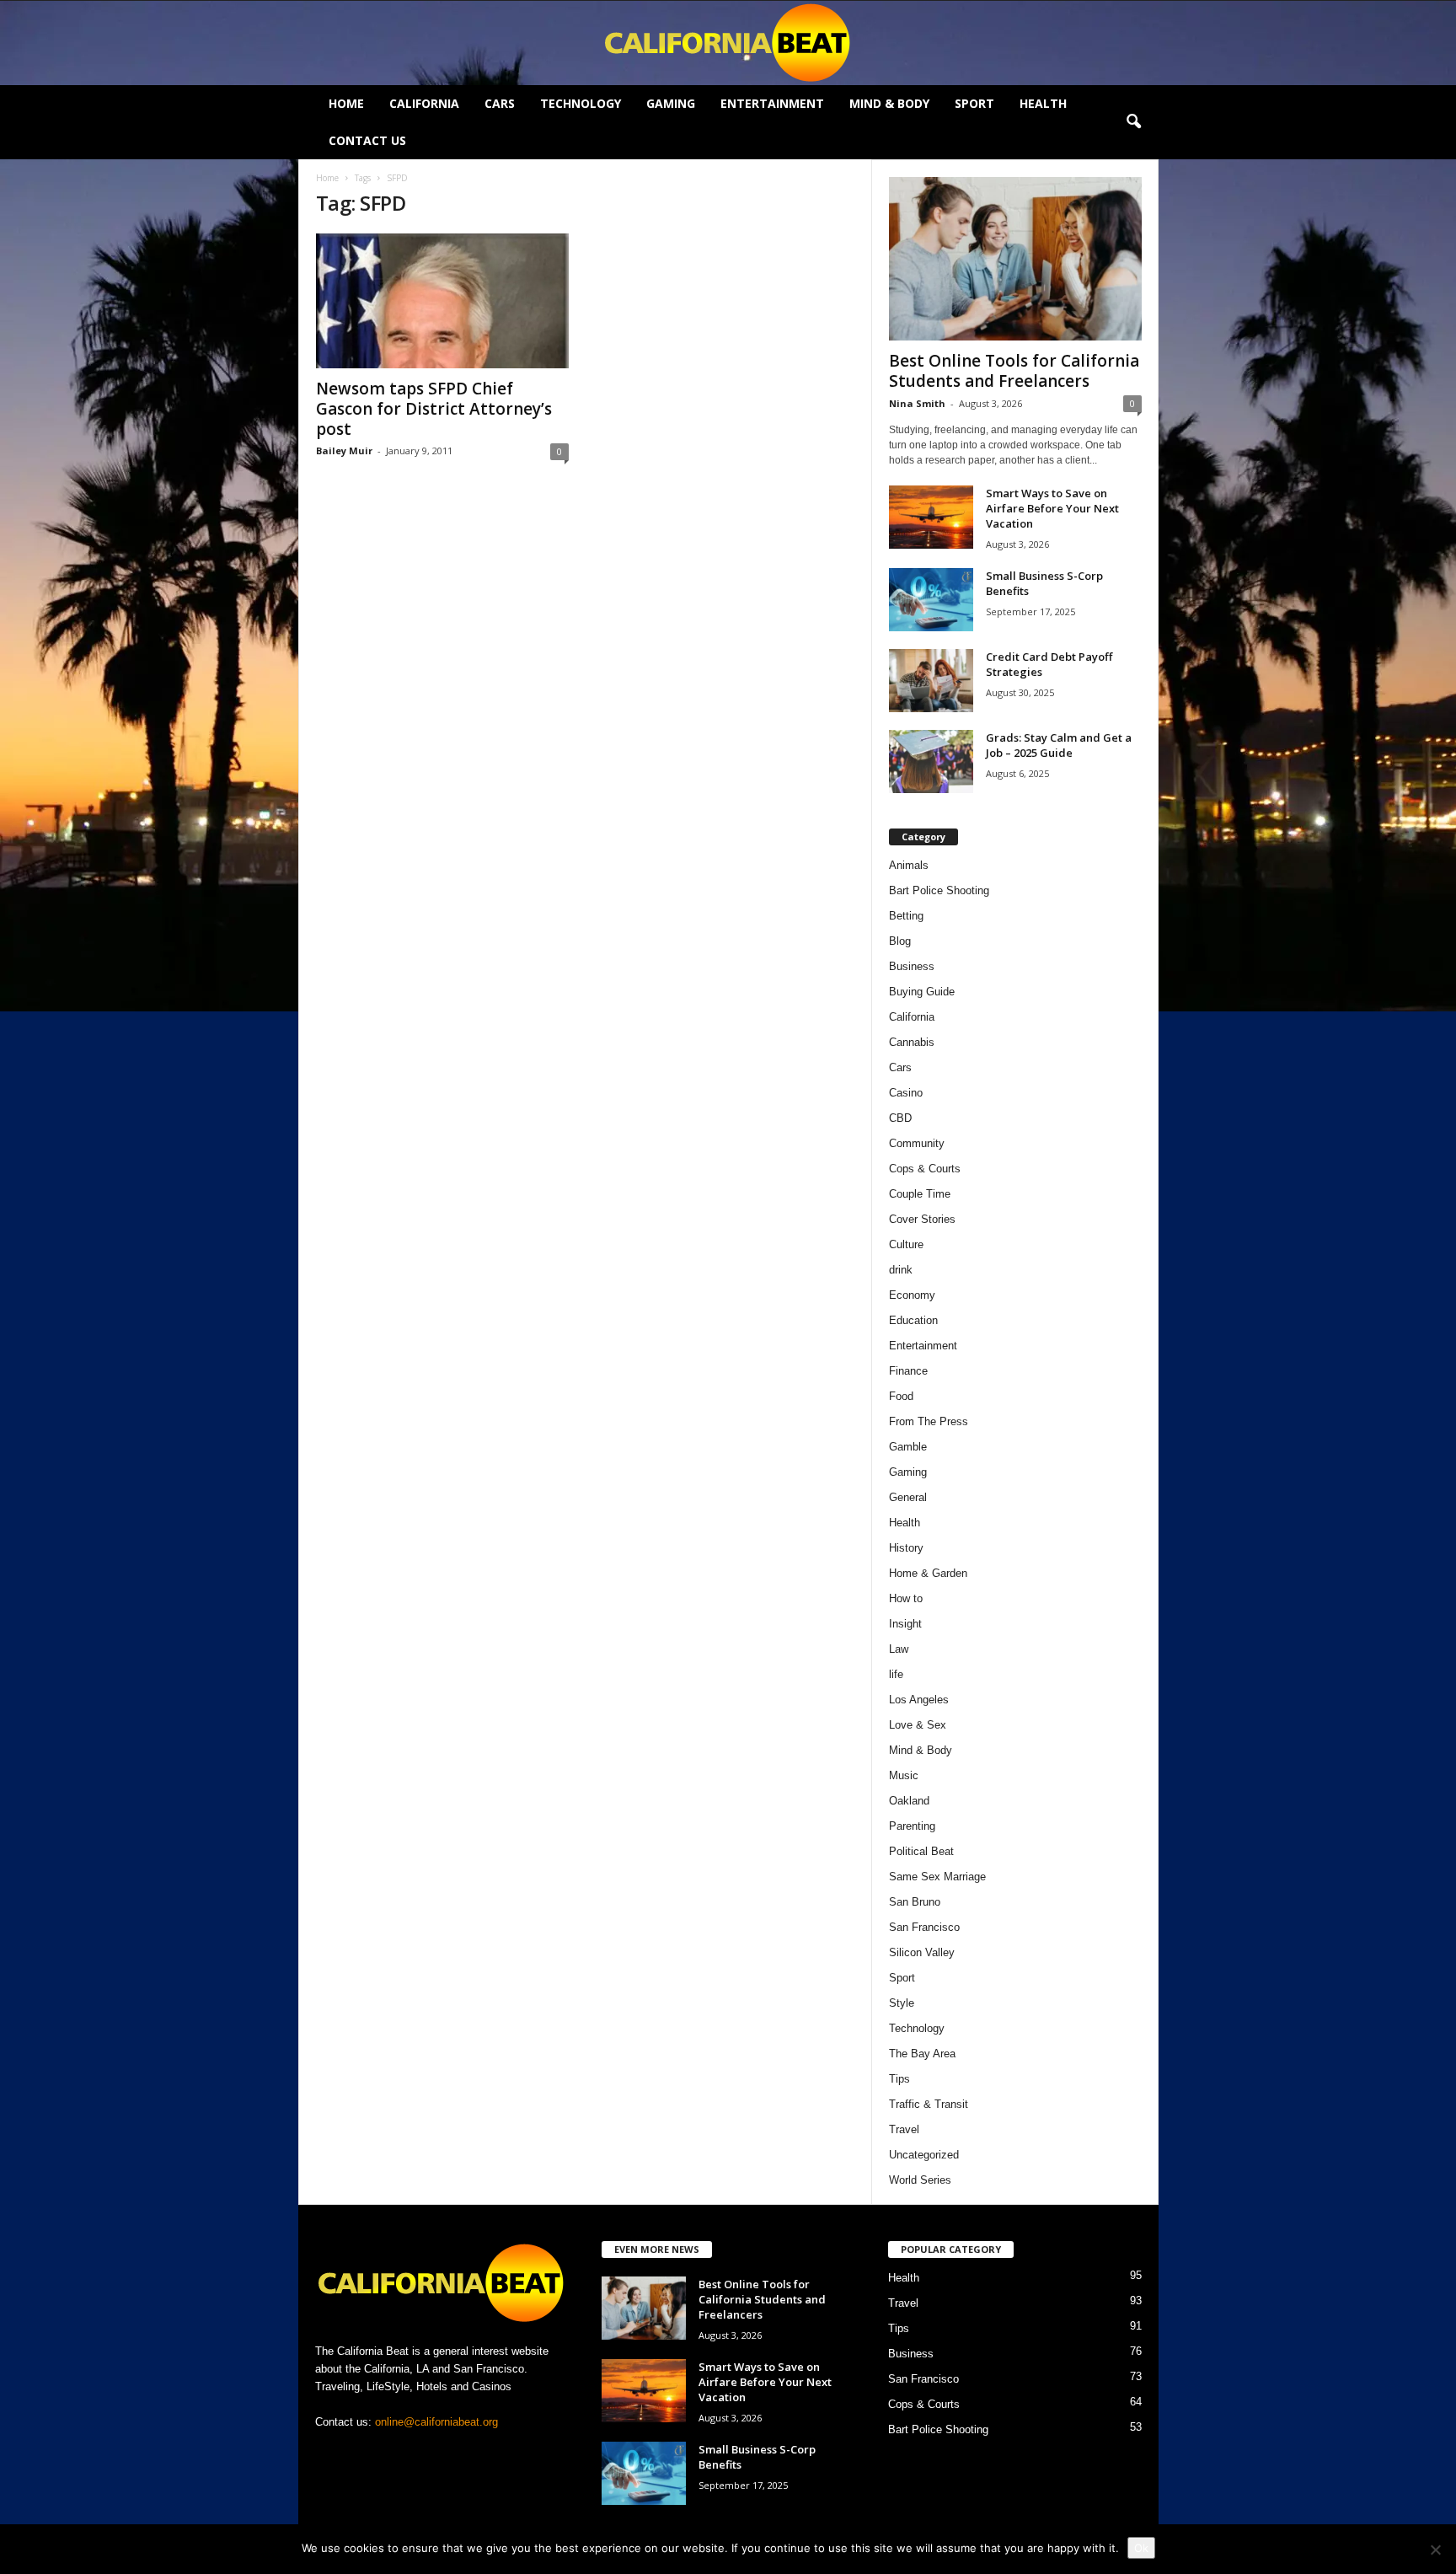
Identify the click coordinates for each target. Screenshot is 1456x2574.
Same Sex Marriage (937, 1877)
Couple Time (920, 1194)
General (908, 1497)
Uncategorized (924, 2155)
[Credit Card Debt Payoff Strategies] (931, 681)
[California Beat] (728, 43)
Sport (974, 103)
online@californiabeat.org (436, 2422)
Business (912, 966)
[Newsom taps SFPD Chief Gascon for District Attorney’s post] (442, 301)
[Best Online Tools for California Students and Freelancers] (1015, 259)
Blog (900, 941)
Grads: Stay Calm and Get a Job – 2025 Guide (1059, 745)
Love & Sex (918, 1725)
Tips (899, 2079)
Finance (908, 1371)
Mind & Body (889, 103)
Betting (906, 916)
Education (913, 1320)
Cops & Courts (925, 1169)
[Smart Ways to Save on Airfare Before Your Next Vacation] (931, 517)
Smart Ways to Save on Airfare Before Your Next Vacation (1052, 508)
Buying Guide (922, 992)
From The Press (929, 1421)
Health (1043, 103)
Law (899, 1649)
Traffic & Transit (929, 2104)
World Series (920, 2180)
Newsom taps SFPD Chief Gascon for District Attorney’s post (434, 409)
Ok (1141, 2548)
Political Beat (921, 1851)
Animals (909, 865)
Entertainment (772, 103)
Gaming (671, 103)
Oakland (909, 1801)
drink (901, 1270)
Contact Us (367, 140)
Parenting (912, 1826)
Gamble (908, 1447)
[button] (1133, 122)
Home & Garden (928, 1573)
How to (906, 1598)
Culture (906, 1244)
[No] (1435, 2550)
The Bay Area (922, 2054)
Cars (500, 103)
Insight (905, 1624)
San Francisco (924, 1927)
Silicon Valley (922, 1952)
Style (902, 2003)
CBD (900, 1118)
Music (904, 1775)
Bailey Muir (344, 450)
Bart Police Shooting (939, 890)
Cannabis (912, 1042)
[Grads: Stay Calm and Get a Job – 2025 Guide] (931, 761)
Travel (904, 2129)
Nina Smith (917, 403)
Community (917, 1143)
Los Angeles (919, 1700)
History (906, 1548)
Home (346, 103)
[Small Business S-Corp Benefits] (931, 600)
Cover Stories (922, 1219)
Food (901, 1396)
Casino (906, 1093)
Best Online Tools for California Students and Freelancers (1014, 371)
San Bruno (915, 1902)
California (424, 103)
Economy (912, 1295)
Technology (581, 103)
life (896, 1674)
